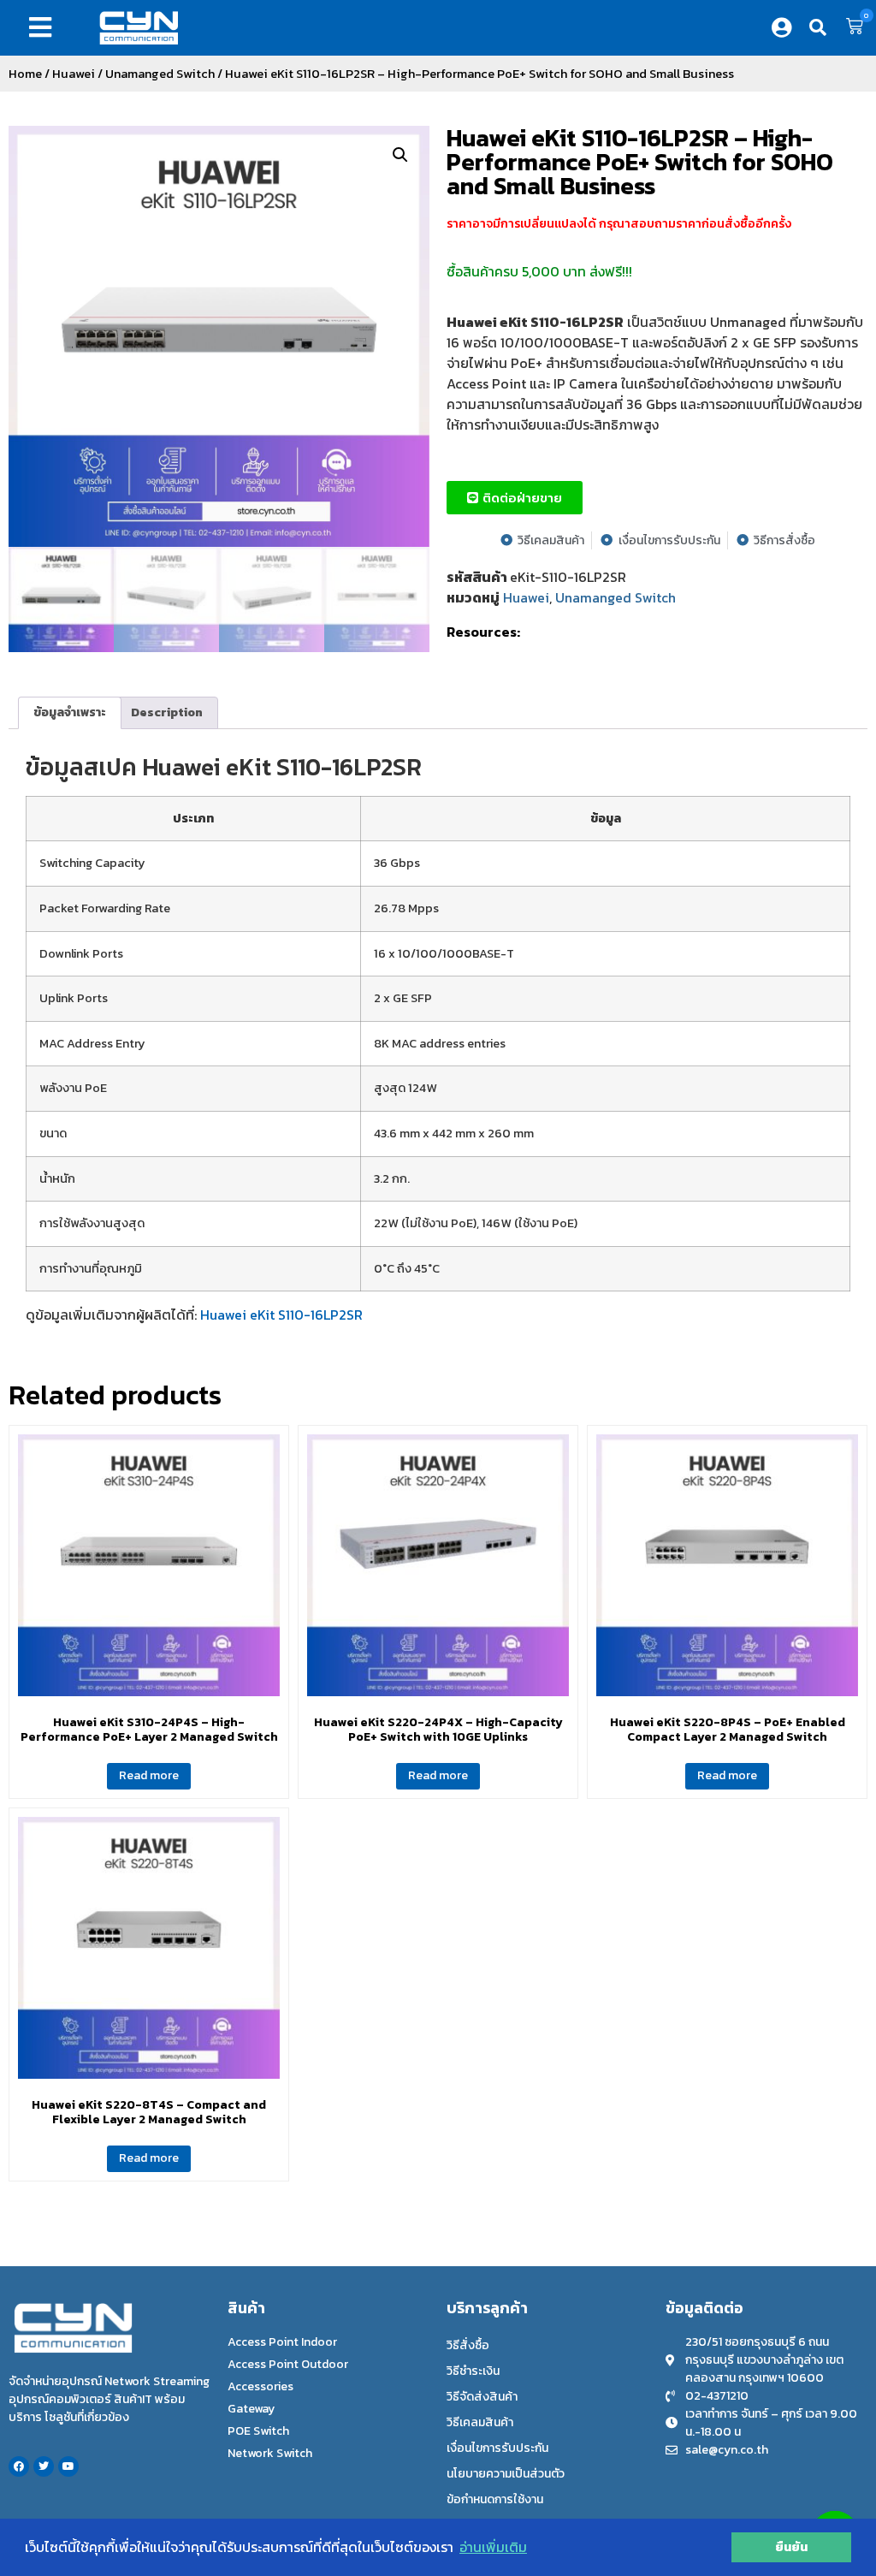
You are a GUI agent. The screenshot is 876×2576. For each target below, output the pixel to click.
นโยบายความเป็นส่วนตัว (506, 2474)
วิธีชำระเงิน (473, 2371)
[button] (44, 27)
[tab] (70, 713)
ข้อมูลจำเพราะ (70, 712)
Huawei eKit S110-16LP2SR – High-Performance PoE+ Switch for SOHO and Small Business (640, 162)
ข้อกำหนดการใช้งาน (495, 2499)
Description (167, 712)
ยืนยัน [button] (791, 2547)
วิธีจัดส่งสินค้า (482, 2397)
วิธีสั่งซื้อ (468, 2345)
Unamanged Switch (160, 74)
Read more (149, 1775)
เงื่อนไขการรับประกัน (497, 2448)
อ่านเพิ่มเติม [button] (493, 2547)
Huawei (74, 74)
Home (25, 74)
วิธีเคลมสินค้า (480, 2422)
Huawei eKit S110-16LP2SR (281, 1315)
